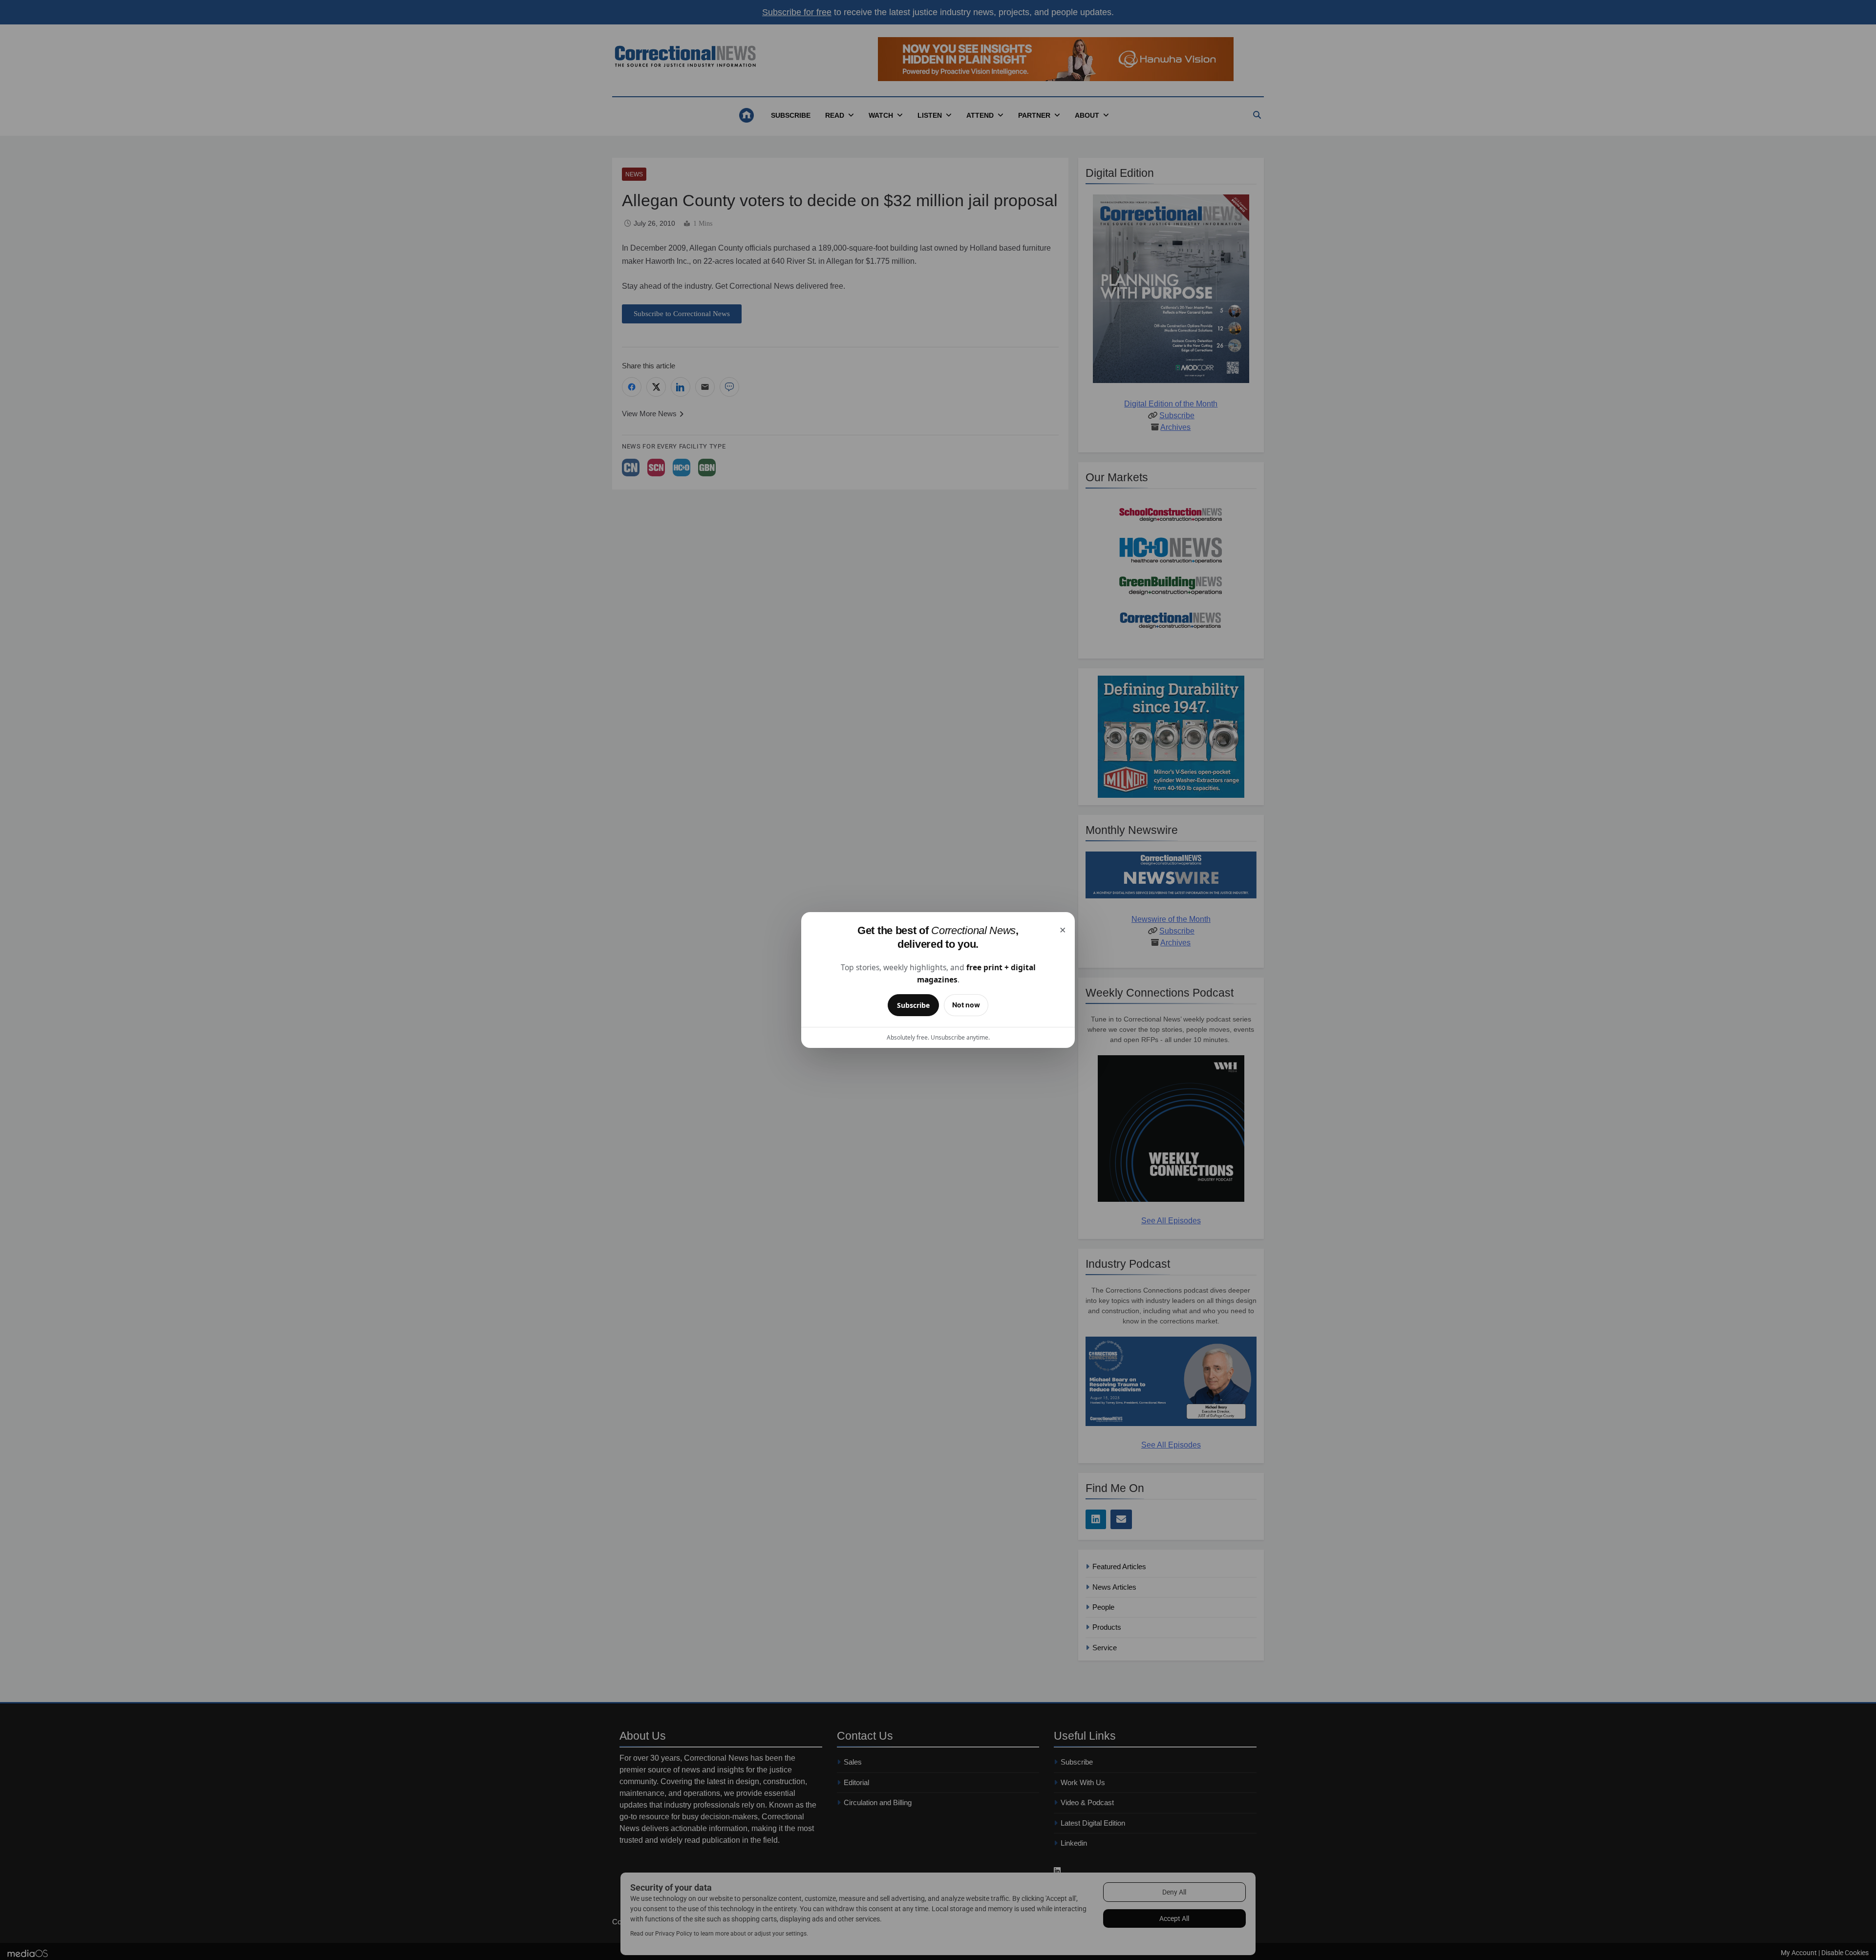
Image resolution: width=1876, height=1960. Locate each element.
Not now (966, 1005)
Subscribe (913, 1005)
